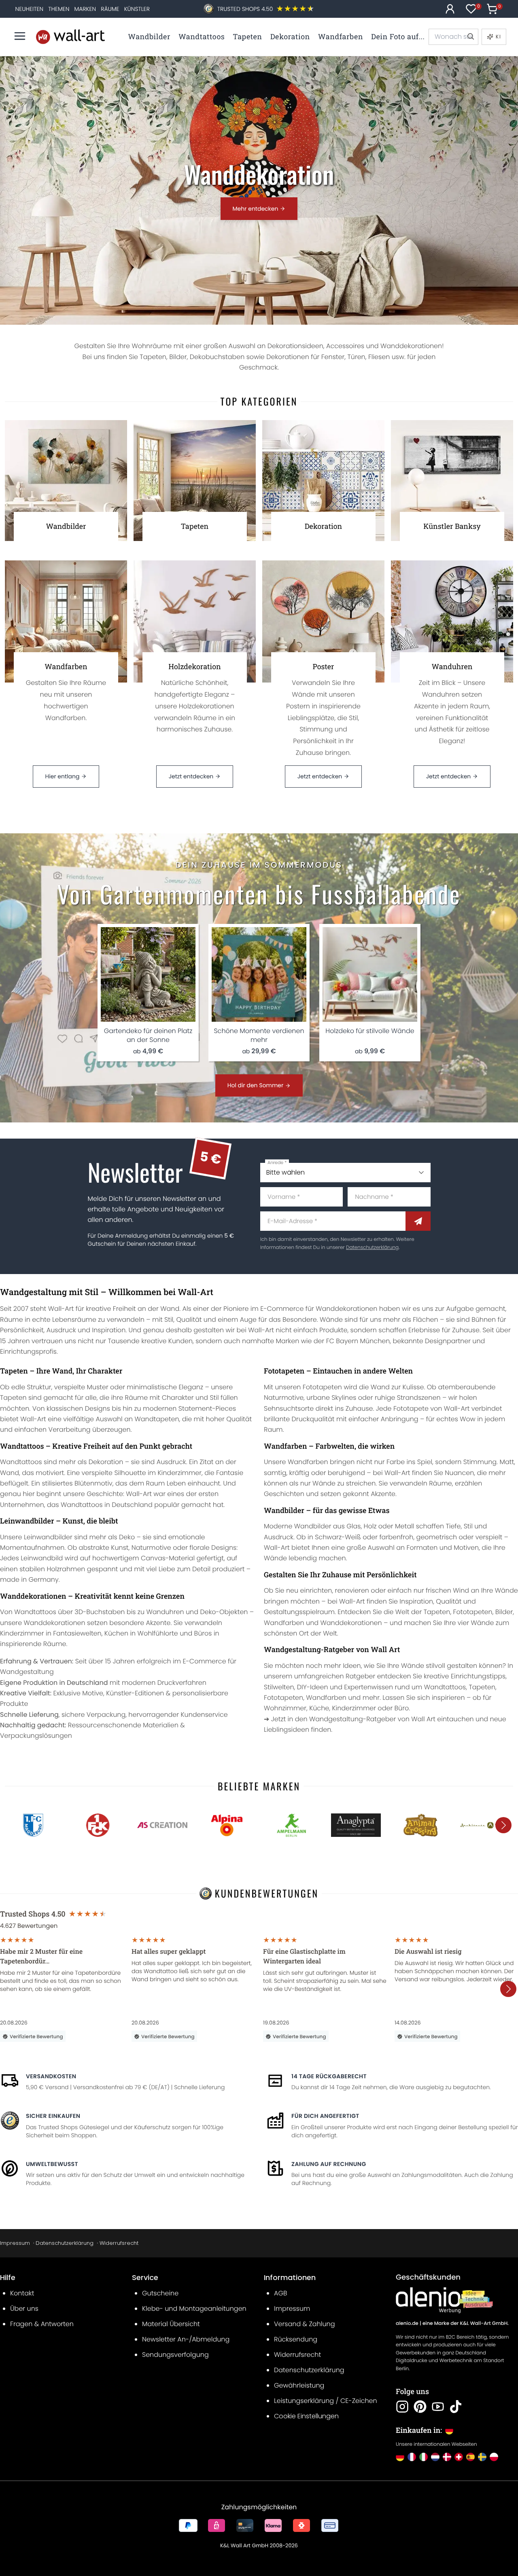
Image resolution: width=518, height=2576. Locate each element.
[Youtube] (438, 2407)
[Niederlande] (435, 2457)
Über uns (24, 2309)
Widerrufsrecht (119, 2243)
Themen (59, 9)
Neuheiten (30, 9)
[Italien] (424, 2457)
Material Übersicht (171, 2324)
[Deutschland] (400, 2457)
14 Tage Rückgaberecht (329, 2076)
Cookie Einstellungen (306, 2416)
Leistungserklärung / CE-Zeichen (326, 2401)
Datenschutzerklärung (372, 1248)
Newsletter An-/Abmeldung (186, 2339)
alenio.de (407, 2323)
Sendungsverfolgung (175, 2355)
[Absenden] (418, 1221)
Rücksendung (296, 2339)
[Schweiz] (459, 2457)
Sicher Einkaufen (53, 2116)
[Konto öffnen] (450, 9)
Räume (110, 9)
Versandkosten (51, 2076)
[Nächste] (503, 1825)
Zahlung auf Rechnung (329, 2164)
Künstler (137, 9)
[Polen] (494, 2457)
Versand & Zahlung (305, 2324)
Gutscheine (160, 2293)
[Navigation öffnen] (20, 36)
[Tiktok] (456, 2407)
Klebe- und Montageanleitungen (194, 2309)
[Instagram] (402, 2407)
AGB (281, 2293)
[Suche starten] (470, 37)
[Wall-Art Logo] (70, 37)
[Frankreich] (412, 2457)
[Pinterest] (420, 2407)
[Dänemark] (447, 2457)
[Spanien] (470, 2457)
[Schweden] (482, 2457)
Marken (85, 9)
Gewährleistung (299, 2385)
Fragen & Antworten (42, 2324)
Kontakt (22, 2293)
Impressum (15, 2243)
